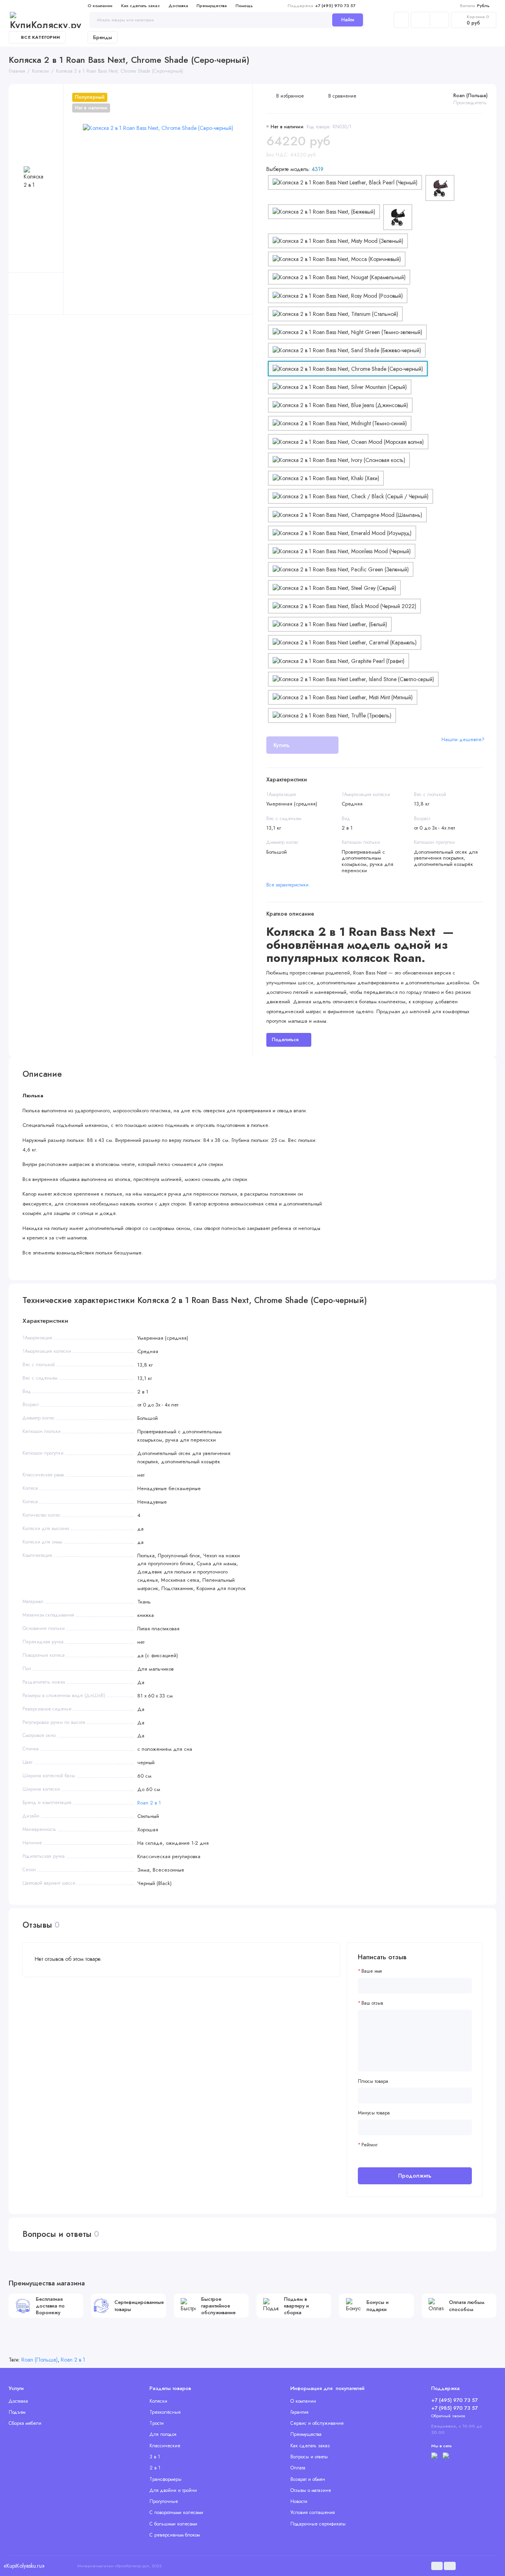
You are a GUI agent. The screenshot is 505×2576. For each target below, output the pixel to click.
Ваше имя (372, 1971)
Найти (348, 20)
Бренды (103, 37)
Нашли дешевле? (463, 739)
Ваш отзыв (372, 2003)
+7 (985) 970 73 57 (454, 2408)
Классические (165, 2446)
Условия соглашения (313, 2512)
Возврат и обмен (308, 2479)
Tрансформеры (166, 2479)
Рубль (475, 6)
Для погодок (163, 2434)
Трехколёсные (165, 2412)
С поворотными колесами (176, 2512)
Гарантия (299, 2412)
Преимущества (212, 6)
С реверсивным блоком (175, 2535)
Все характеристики (287, 885)
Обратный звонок (448, 2416)
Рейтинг (369, 2145)
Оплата (298, 2468)
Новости (299, 2501)
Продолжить (415, 2176)
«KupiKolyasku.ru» (24, 2566)
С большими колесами (173, 2524)
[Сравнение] (420, 20)
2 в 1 (155, 2468)
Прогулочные (164, 2501)
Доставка (178, 6)
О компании (100, 6)
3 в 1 (155, 2457)
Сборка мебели (25, 2423)
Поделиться (285, 1040)
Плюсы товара (373, 2081)
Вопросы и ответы (309, 2457)
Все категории (40, 37)
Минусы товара (374, 2113)
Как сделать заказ (140, 6)
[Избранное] (439, 20)
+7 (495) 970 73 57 (322, 6)
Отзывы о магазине (311, 2490)
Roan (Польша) (470, 96)
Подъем (17, 2412)
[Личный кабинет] (401, 20)
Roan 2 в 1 (149, 1803)
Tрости (157, 2423)
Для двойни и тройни (173, 2490)
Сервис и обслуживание (317, 2423)
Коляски (158, 2401)
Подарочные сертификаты (318, 2524)
